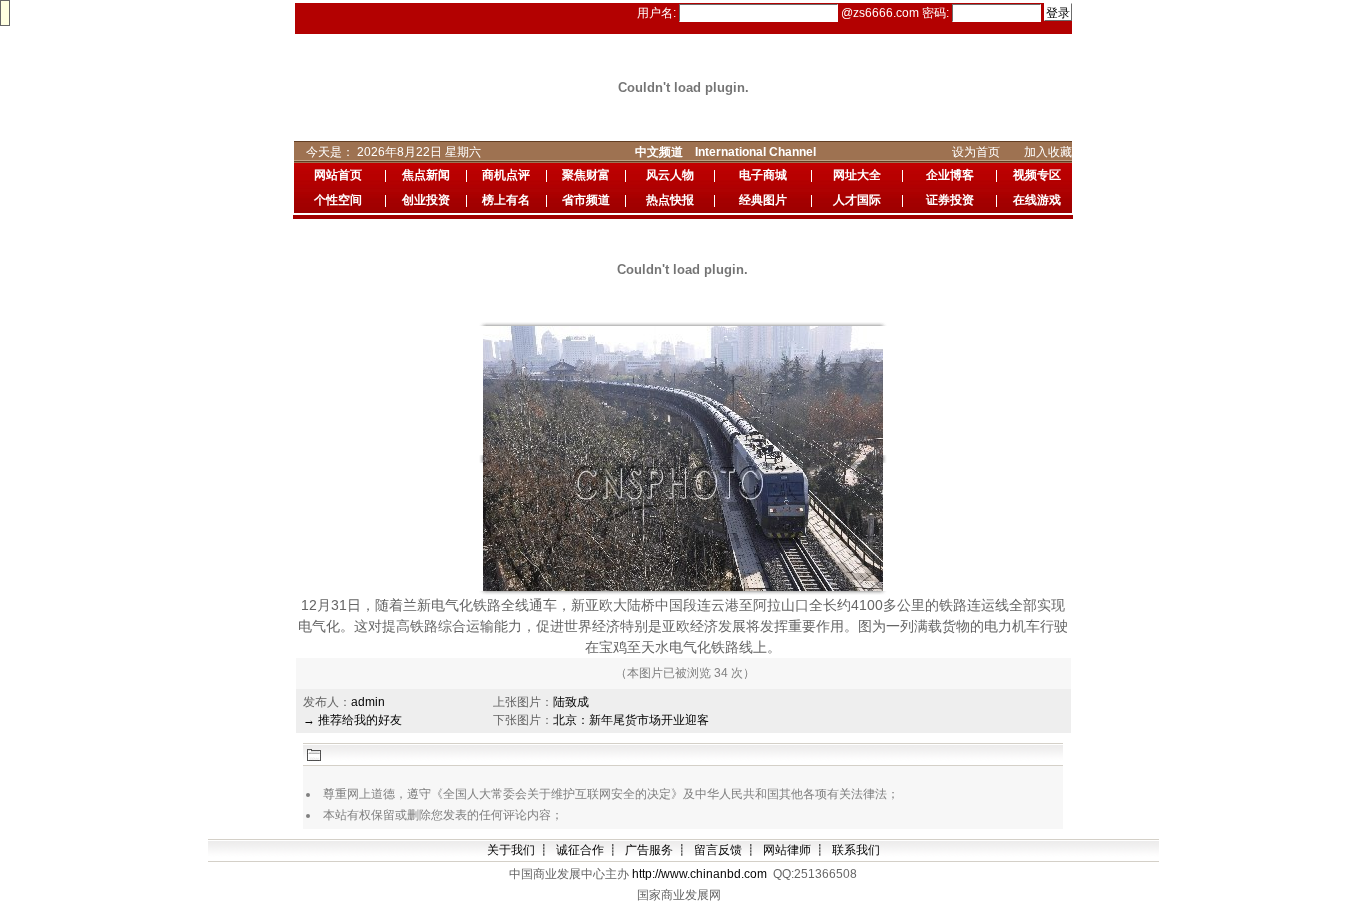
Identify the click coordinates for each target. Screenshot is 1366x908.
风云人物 (670, 175)
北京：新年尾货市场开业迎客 (631, 720)
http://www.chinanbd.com (699, 874)
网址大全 (857, 175)
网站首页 (338, 175)
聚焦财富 (586, 175)
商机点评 (506, 175)
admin (368, 702)
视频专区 (1037, 175)
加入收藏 (1054, 152)
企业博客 (950, 175)
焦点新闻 (426, 175)
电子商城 (763, 175)
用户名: (658, 13)
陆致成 (571, 702)
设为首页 (982, 152)
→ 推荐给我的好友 (352, 720)
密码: (937, 13)
